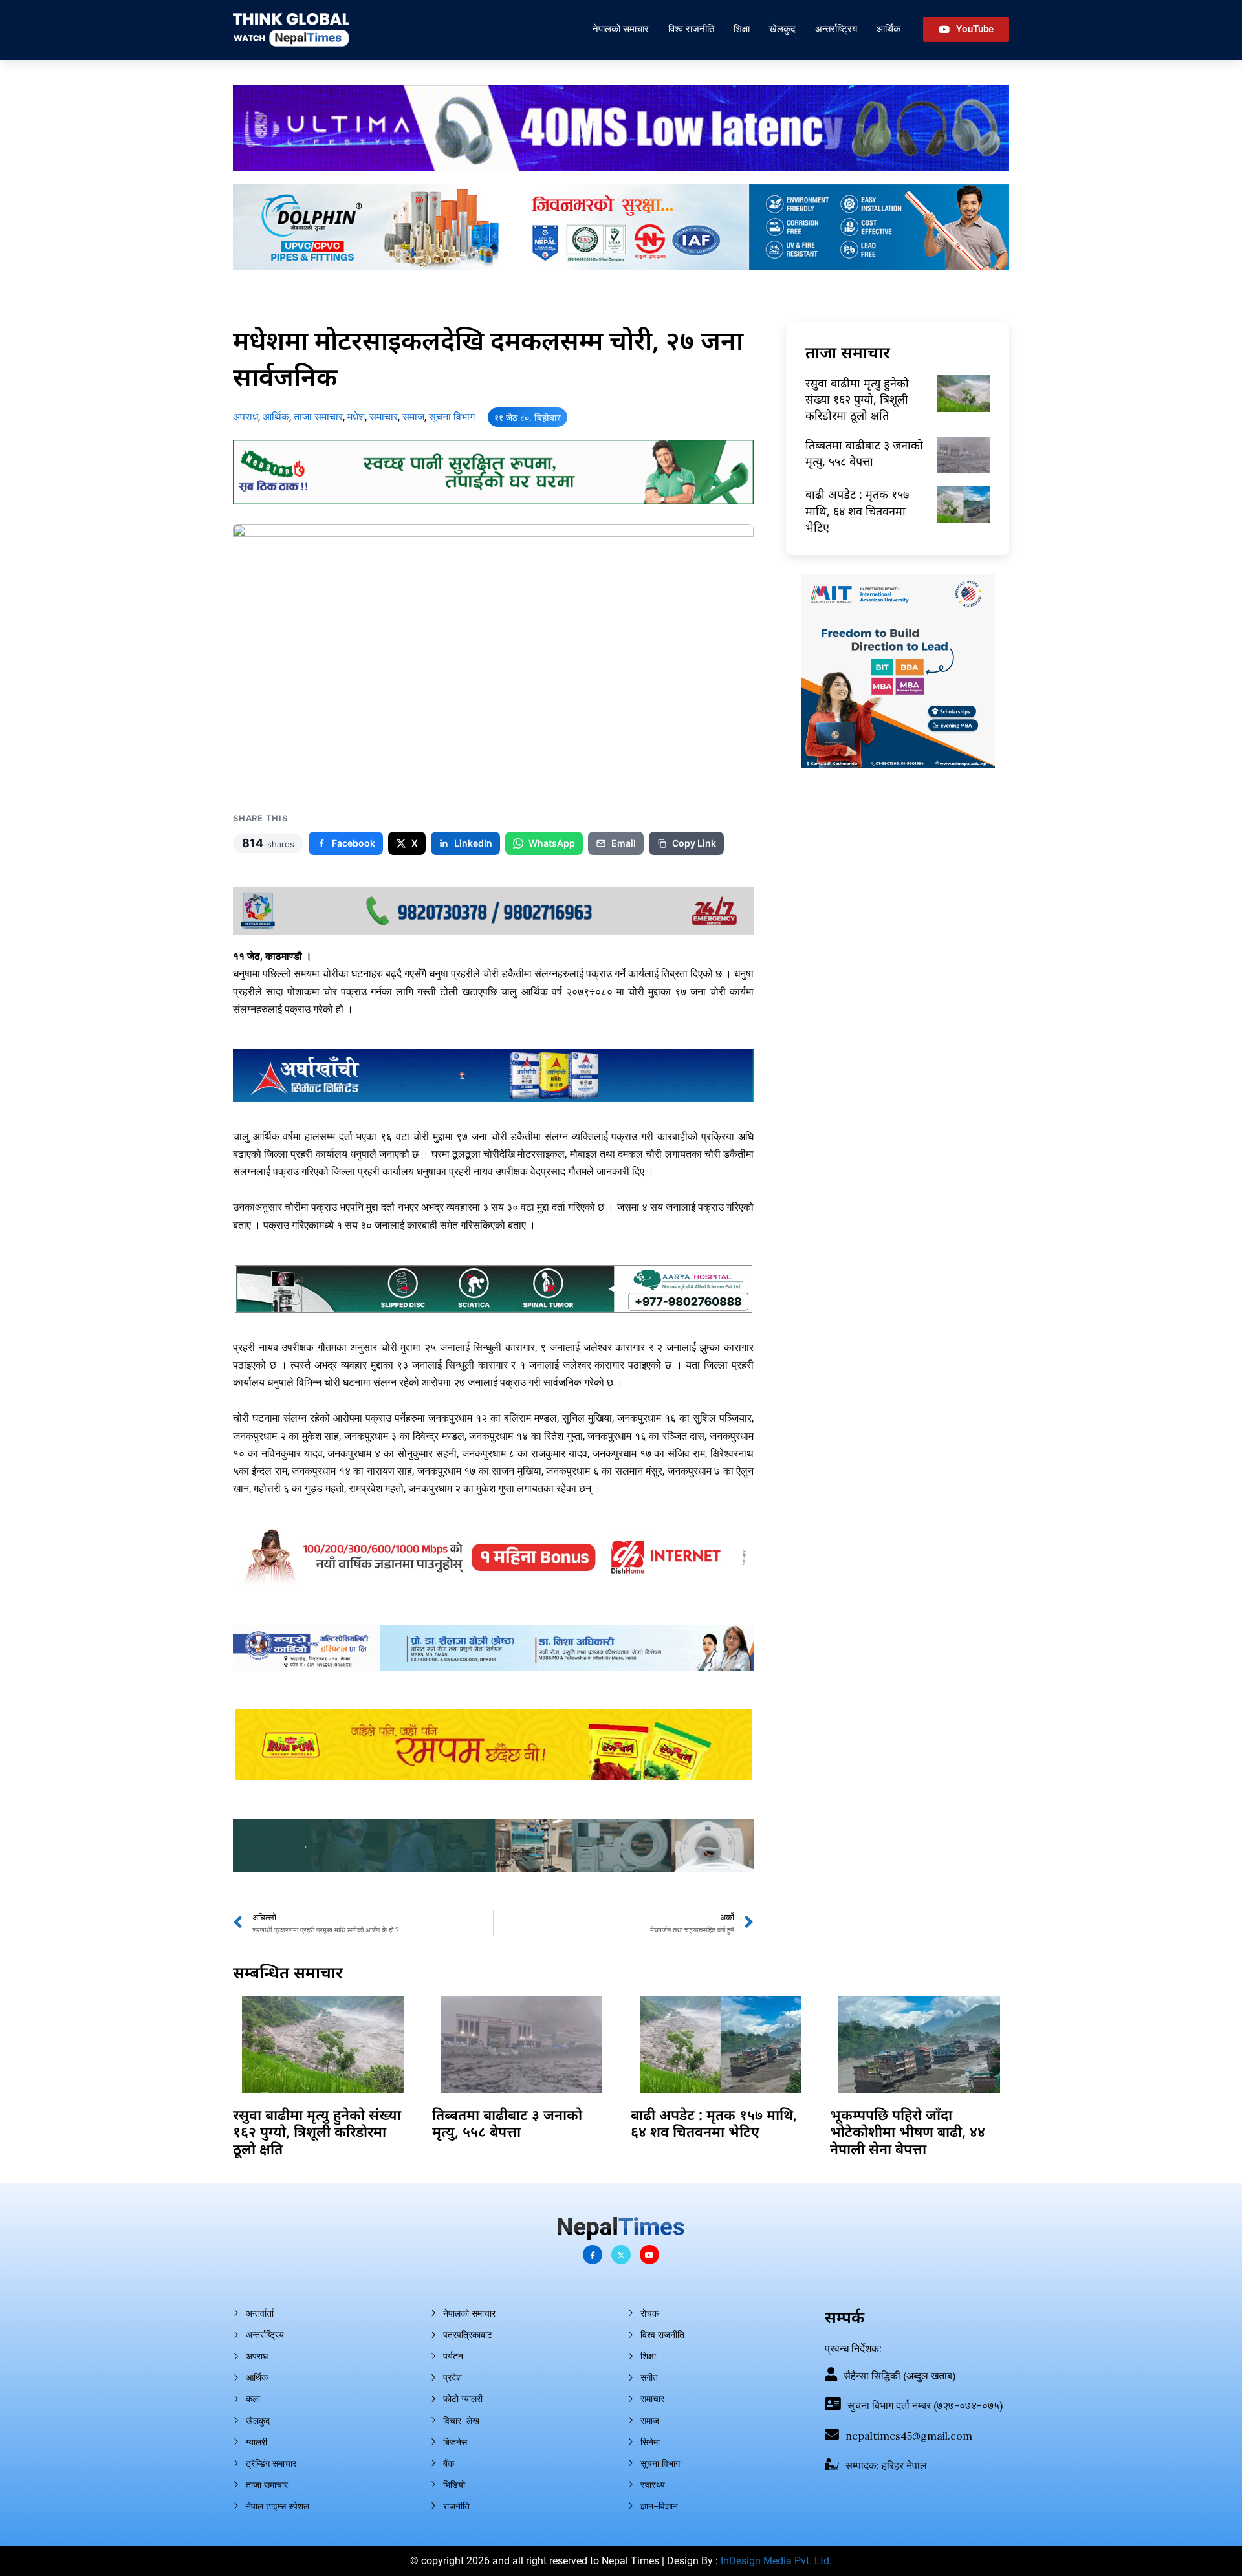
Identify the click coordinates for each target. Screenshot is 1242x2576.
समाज (413, 417)
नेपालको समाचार (621, 29)
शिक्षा (742, 29)
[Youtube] (649, 2255)
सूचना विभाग (452, 417)
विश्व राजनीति (691, 29)
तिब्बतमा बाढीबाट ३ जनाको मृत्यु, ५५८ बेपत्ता (864, 453)
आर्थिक (888, 29)
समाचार (384, 417)
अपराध (245, 417)
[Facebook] (593, 2255)
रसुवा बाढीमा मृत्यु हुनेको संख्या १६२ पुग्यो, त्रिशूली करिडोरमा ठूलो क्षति (857, 399)
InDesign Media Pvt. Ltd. (776, 2561)
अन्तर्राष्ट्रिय (836, 29)
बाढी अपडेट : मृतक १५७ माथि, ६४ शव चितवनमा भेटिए (857, 510)
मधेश (356, 417)
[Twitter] (621, 2255)
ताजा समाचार (318, 417)
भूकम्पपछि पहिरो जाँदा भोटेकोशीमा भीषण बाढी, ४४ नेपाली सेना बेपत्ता (908, 2131)
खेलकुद (782, 29)
